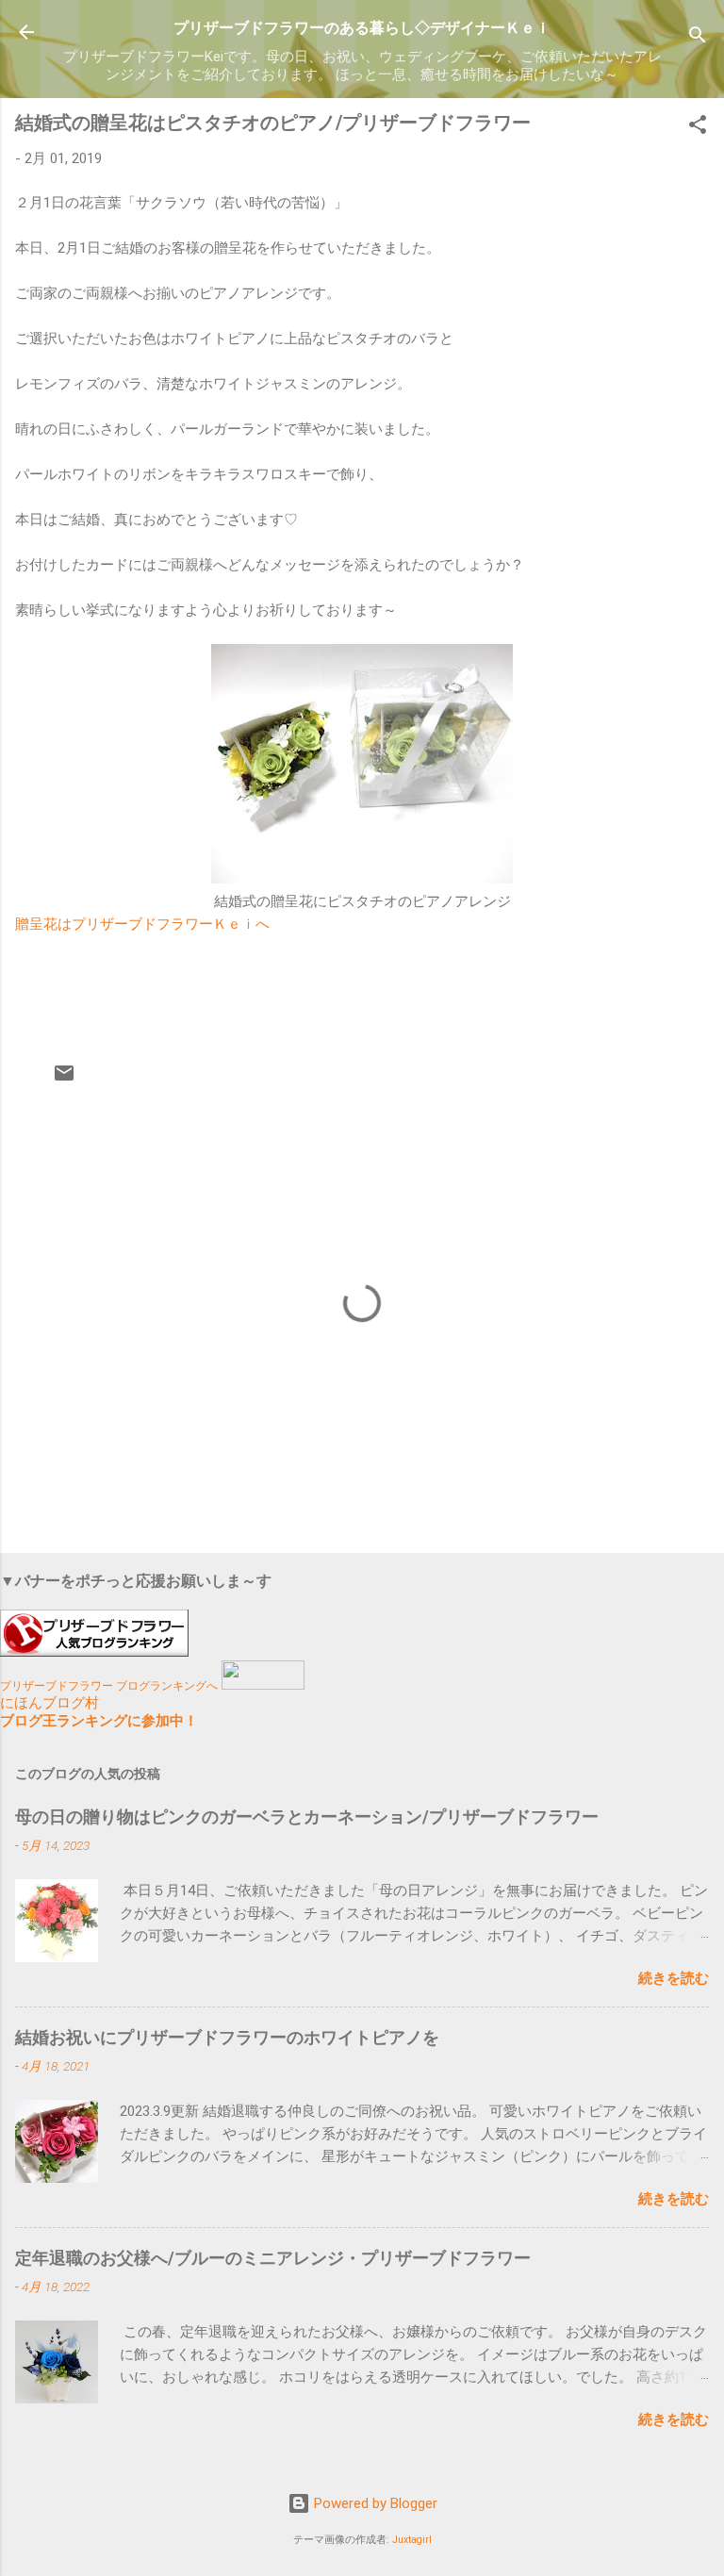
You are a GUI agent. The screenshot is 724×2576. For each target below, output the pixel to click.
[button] (698, 128)
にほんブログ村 (49, 1703)
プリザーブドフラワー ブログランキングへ (109, 1686)
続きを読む (674, 1978)
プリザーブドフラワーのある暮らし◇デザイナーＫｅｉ (370, 28)
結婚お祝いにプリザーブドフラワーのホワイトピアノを (227, 2037)
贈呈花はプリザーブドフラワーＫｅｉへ (142, 924)
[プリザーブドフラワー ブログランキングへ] (94, 1652)
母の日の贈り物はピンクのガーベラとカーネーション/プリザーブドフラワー (307, 1816)
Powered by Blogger (374, 2503)
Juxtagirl (412, 2540)
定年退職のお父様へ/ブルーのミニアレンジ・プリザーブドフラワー (273, 2258)
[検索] (698, 38)
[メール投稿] (64, 1080)
